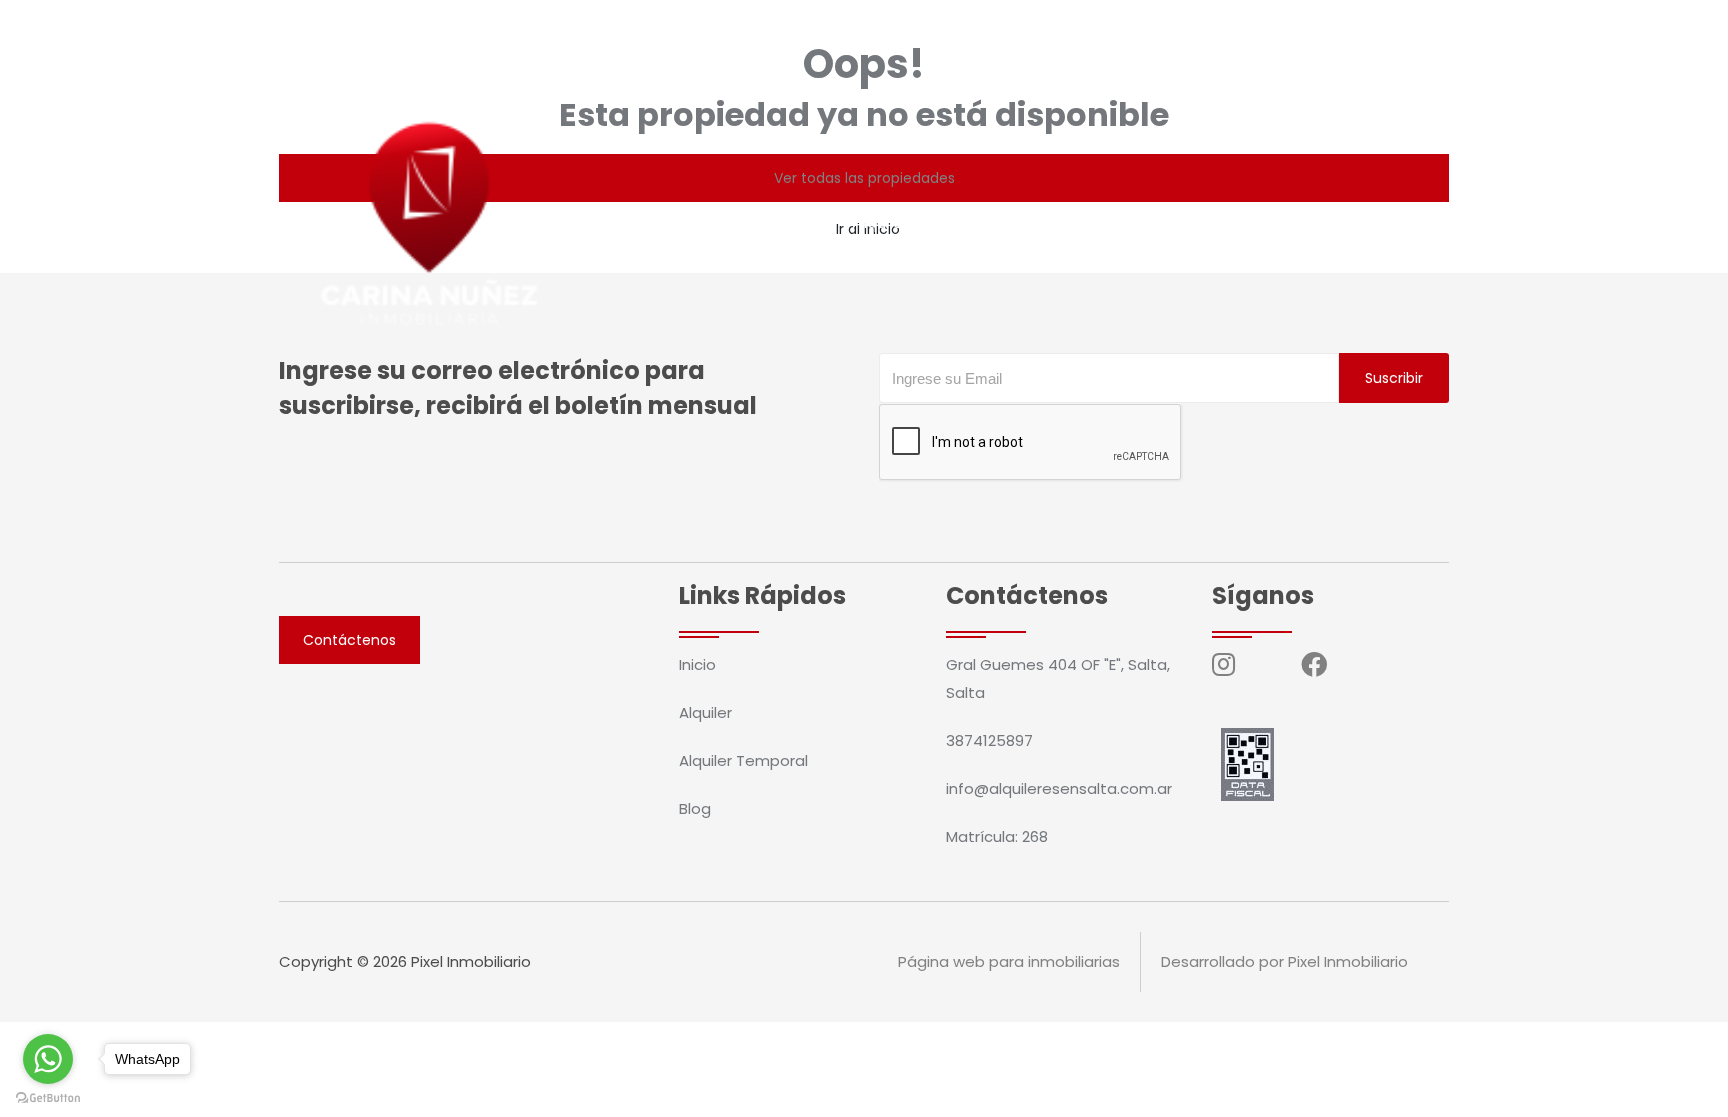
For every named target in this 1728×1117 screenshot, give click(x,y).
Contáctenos (1245, 222)
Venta (706, 222)
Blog (1041, 222)
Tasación (1125, 222)
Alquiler (791, 222)
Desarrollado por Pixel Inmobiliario (1284, 961)
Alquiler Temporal (922, 222)
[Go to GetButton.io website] (48, 1097)
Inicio (630, 222)
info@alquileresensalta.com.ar (574, 25)
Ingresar (1362, 222)
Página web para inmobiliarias (1009, 961)
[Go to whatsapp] (48, 1059)
